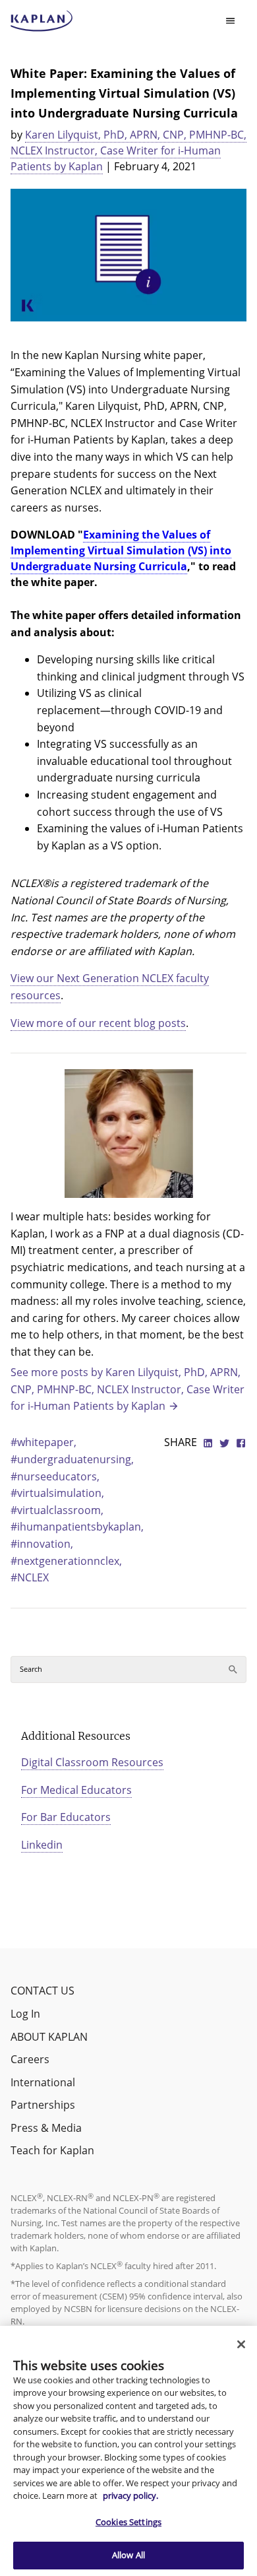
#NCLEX (30, 1577)
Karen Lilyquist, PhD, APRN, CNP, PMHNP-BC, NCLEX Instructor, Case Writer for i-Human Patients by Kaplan (128, 150)
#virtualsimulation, (57, 1493)
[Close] (241, 2344)
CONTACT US (43, 1991)
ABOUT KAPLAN (49, 2037)
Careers (30, 2059)
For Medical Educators (76, 1790)
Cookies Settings (128, 2522)
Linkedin (42, 1845)
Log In (25, 2014)
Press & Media (46, 2128)
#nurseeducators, (55, 1476)
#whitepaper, (43, 1442)
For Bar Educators (66, 1817)
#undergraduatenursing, (72, 1459)
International (43, 2082)
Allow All (128, 2555)
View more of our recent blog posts (98, 1023)
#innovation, (42, 1544)
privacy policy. (130, 2495)
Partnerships (43, 2105)
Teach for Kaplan (52, 2150)
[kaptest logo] (42, 21)
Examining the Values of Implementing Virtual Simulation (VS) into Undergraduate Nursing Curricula (121, 550)
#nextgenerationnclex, (66, 1561)
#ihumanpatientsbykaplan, (77, 1527)
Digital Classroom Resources (92, 1762)
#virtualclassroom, (57, 1510)
